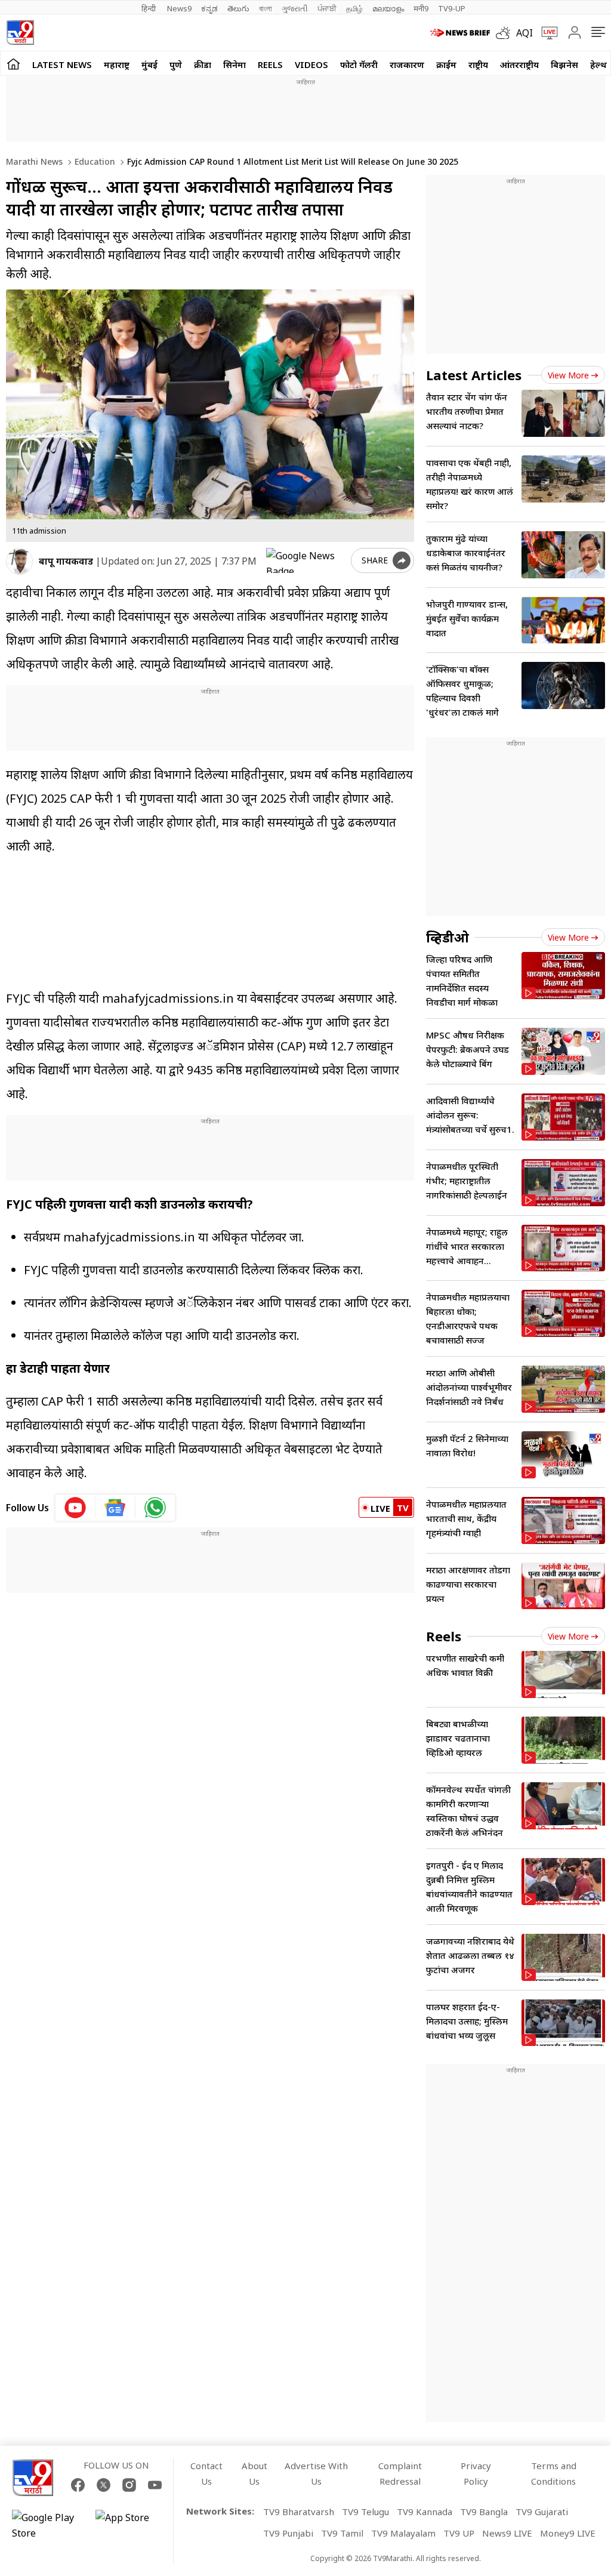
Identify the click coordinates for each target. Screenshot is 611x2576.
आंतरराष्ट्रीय (519, 64)
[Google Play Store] (48, 2525)
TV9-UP (452, 8)
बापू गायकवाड (66, 561)
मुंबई (149, 64)
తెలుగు (238, 8)
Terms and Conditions (554, 2473)
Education (94, 161)
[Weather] (506, 33)
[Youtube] (155, 2485)
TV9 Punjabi (288, 2533)
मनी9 (421, 8)
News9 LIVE (507, 2533)
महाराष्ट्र (117, 64)
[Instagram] (129, 2485)
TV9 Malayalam (403, 2533)
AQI (524, 33)
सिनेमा (234, 64)
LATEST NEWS (62, 64)
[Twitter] (104, 2485)
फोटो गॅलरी (359, 64)
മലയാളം (388, 8)
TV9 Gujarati (542, 2512)
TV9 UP (459, 2533)
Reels (270, 64)
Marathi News (34, 161)
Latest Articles (474, 375)
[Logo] (20, 33)
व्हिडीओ (448, 937)
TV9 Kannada (425, 2512)
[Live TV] (545, 33)
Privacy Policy (476, 2473)
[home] (13, 64)
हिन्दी (149, 8)
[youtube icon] (75, 1508)
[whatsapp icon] (155, 1508)
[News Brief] (460, 33)
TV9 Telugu (365, 2512)
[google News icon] (115, 1508)
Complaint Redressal (400, 2473)
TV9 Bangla (484, 2512)
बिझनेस (564, 64)
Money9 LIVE (568, 2533)
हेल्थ (598, 64)
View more (568, 375)
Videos (311, 64)
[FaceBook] (78, 2485)
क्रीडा (203, 64)
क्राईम (446, 64)
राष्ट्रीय (478, 64)
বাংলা (266, 8)
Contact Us (206, 2473)
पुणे (176, 64)
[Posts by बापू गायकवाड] (19, 561)
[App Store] (131, 2525)
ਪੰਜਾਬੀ (327, 8)
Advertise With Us (316, 2473)
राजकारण (407, 64)
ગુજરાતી (295, 8)
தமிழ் (354, 8)
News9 (179, 8)
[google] (306, 560)
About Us (254, 2473)
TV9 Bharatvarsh (299, 2512)
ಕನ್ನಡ (209, 8)
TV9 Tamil (342, 2533)
